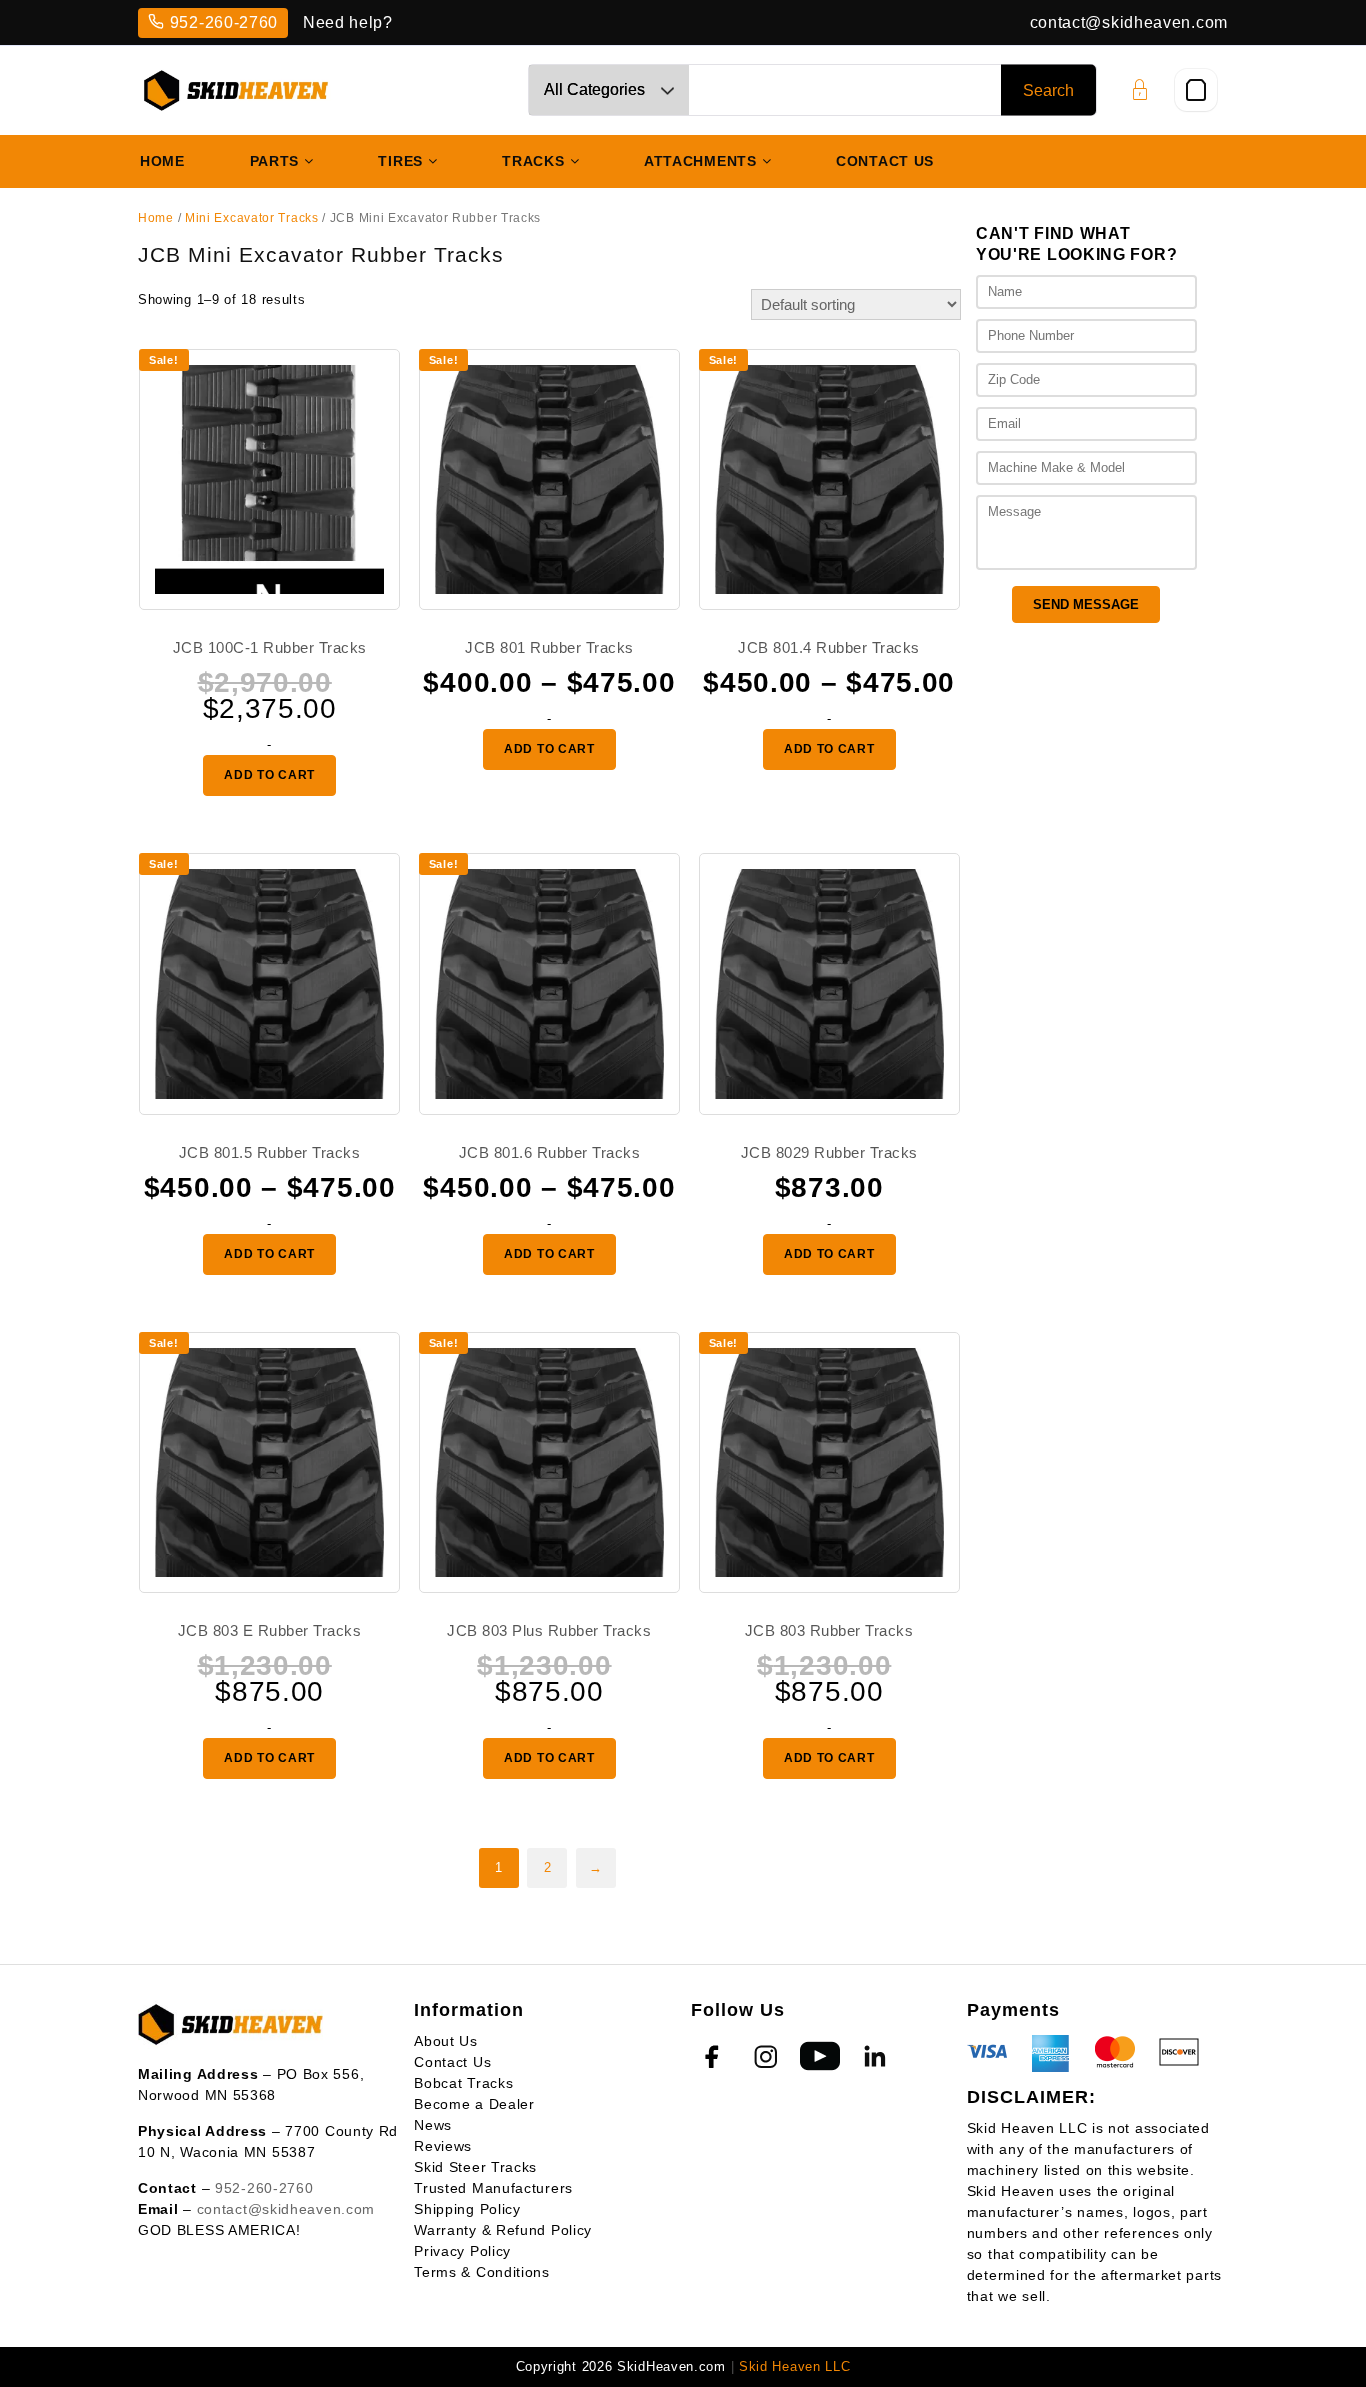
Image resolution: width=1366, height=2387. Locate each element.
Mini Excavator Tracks (252, 218)
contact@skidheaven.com (1129, 22)
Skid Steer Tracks (475, 2167)
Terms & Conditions (482, 2272)
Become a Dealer (474, 2104)
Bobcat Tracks (463, 2083)
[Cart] (1196, 90)
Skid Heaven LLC (795, 2366)
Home (156, 218)
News (433, 2125)
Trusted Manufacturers (493, 2188)
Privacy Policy (462, 2251)
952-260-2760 (224, 22)
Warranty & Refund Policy (503, 2230)
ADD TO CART (269, 775)
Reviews (443, 2146)
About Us (446, 2041)
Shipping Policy (467, 2209)
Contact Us (452, 2062)
